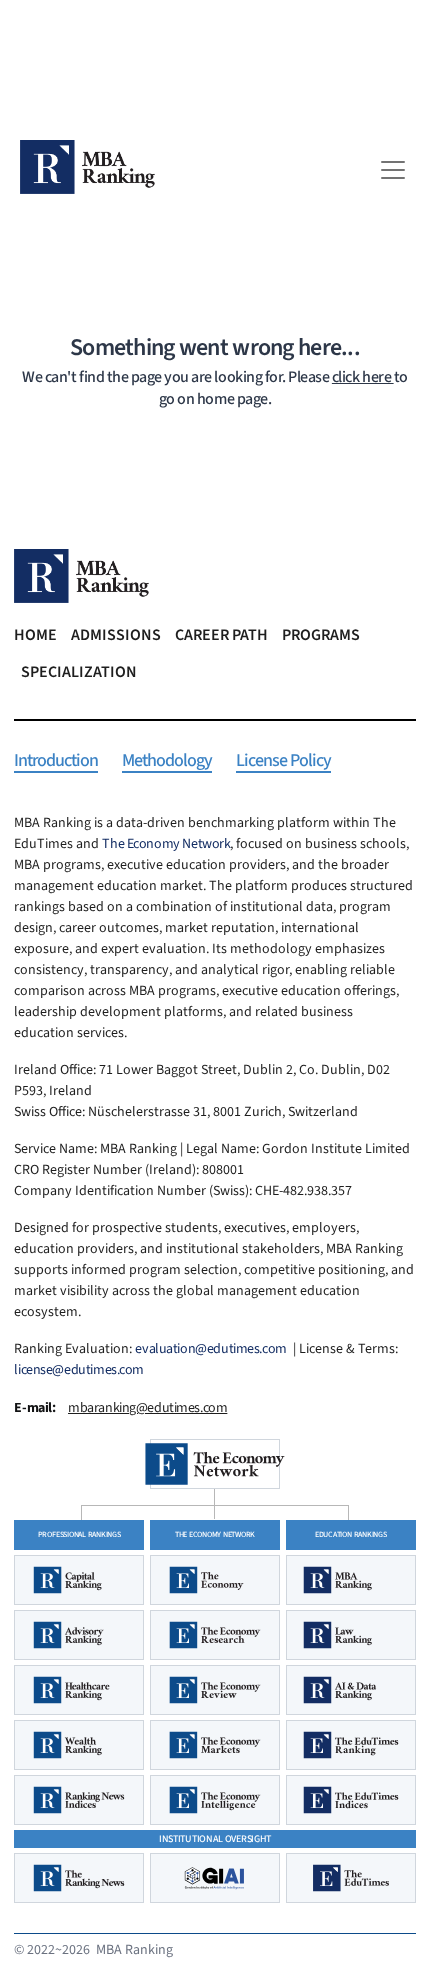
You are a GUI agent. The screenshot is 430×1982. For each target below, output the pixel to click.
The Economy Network (166, 844)
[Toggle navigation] (393, 170)
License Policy (283, 761)
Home (35, 635)
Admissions (116, 635)
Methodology (167, 761)
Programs (321, 635)
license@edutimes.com (79, 1370)
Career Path (221, 635)
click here (363, 377)
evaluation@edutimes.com (210, 1349)
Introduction (56, 761)
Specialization (79, 672)
